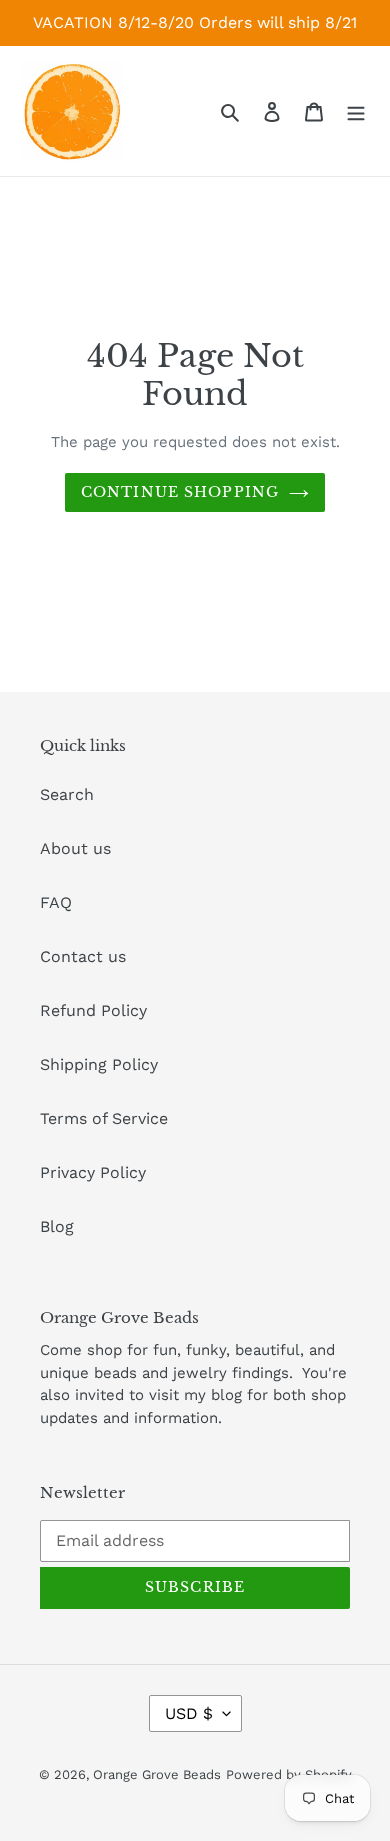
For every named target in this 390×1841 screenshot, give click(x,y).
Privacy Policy (93, 1172)
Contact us (83, 956)
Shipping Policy (99, 1064)
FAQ (56, 902)
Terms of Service (104, 1118)
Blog (57, 1226)
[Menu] (356, 111)
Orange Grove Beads (157, 1774)
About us (75, 848)
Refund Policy (93, 1010)
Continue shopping (180, 492)
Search (67, 794)
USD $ (189, 1713)
